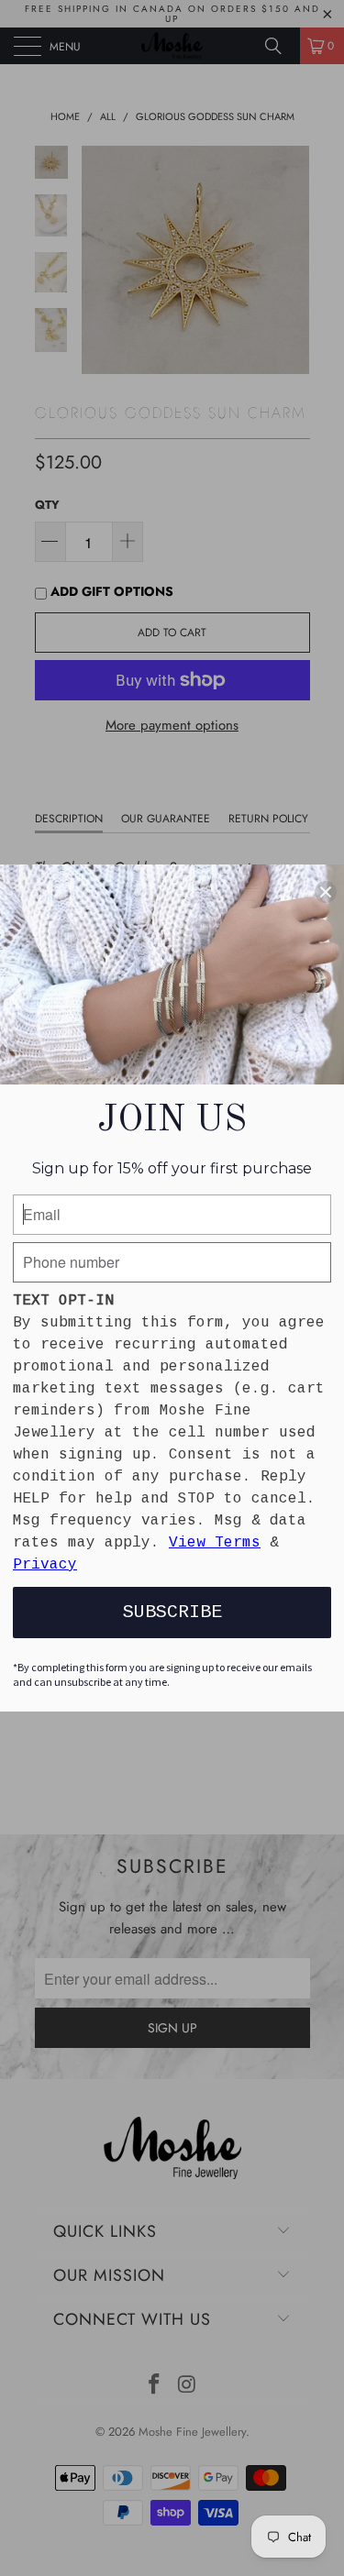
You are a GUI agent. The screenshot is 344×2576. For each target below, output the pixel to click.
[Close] (326, 892)
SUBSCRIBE (172, 1612)
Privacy (45, 1565)
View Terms (215, 1543)
